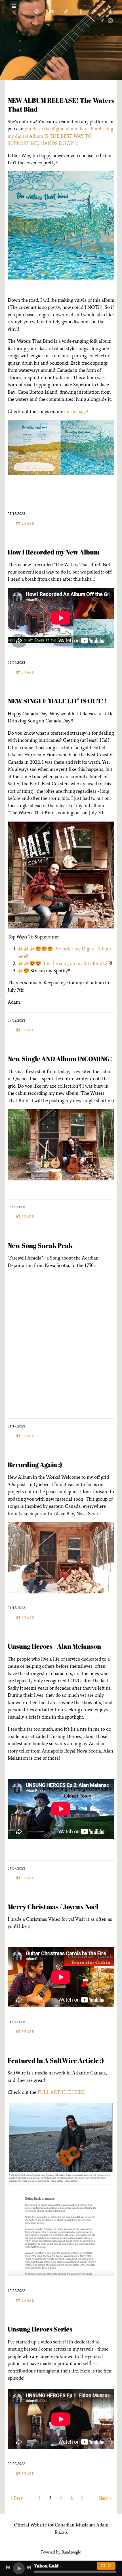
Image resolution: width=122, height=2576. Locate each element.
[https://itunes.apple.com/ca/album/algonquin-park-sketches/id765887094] (110, 11)
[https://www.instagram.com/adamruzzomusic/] (110, 20)
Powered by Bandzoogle (61, 2552)
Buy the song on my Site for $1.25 (76, 963)
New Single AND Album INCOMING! (60, 1059)
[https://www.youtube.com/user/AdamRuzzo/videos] (51, 11)
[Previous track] (8, 2567)
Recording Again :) (35, 1464)
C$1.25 (106, 2566)
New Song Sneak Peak (40, 1245)
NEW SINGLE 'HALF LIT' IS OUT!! (58, 701)
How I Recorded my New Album (54, 552)
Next (103, 2498)
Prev (18, 2498)
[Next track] (29, 2567)
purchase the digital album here (57, 129)
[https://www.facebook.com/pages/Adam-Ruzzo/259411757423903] (81, 11)
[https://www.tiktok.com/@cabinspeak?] (66, 11)
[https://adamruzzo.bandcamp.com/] (96, 11)
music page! (76, 411)
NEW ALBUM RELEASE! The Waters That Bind (61, 104)
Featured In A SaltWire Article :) (56, 2060)
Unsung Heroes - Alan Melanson (54, 1646)
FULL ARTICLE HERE (61, 2092)
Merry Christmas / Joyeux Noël (53, 1907)
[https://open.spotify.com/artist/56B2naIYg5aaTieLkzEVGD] (37, 11)
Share (28, 523)
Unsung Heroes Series (40, 2329)
